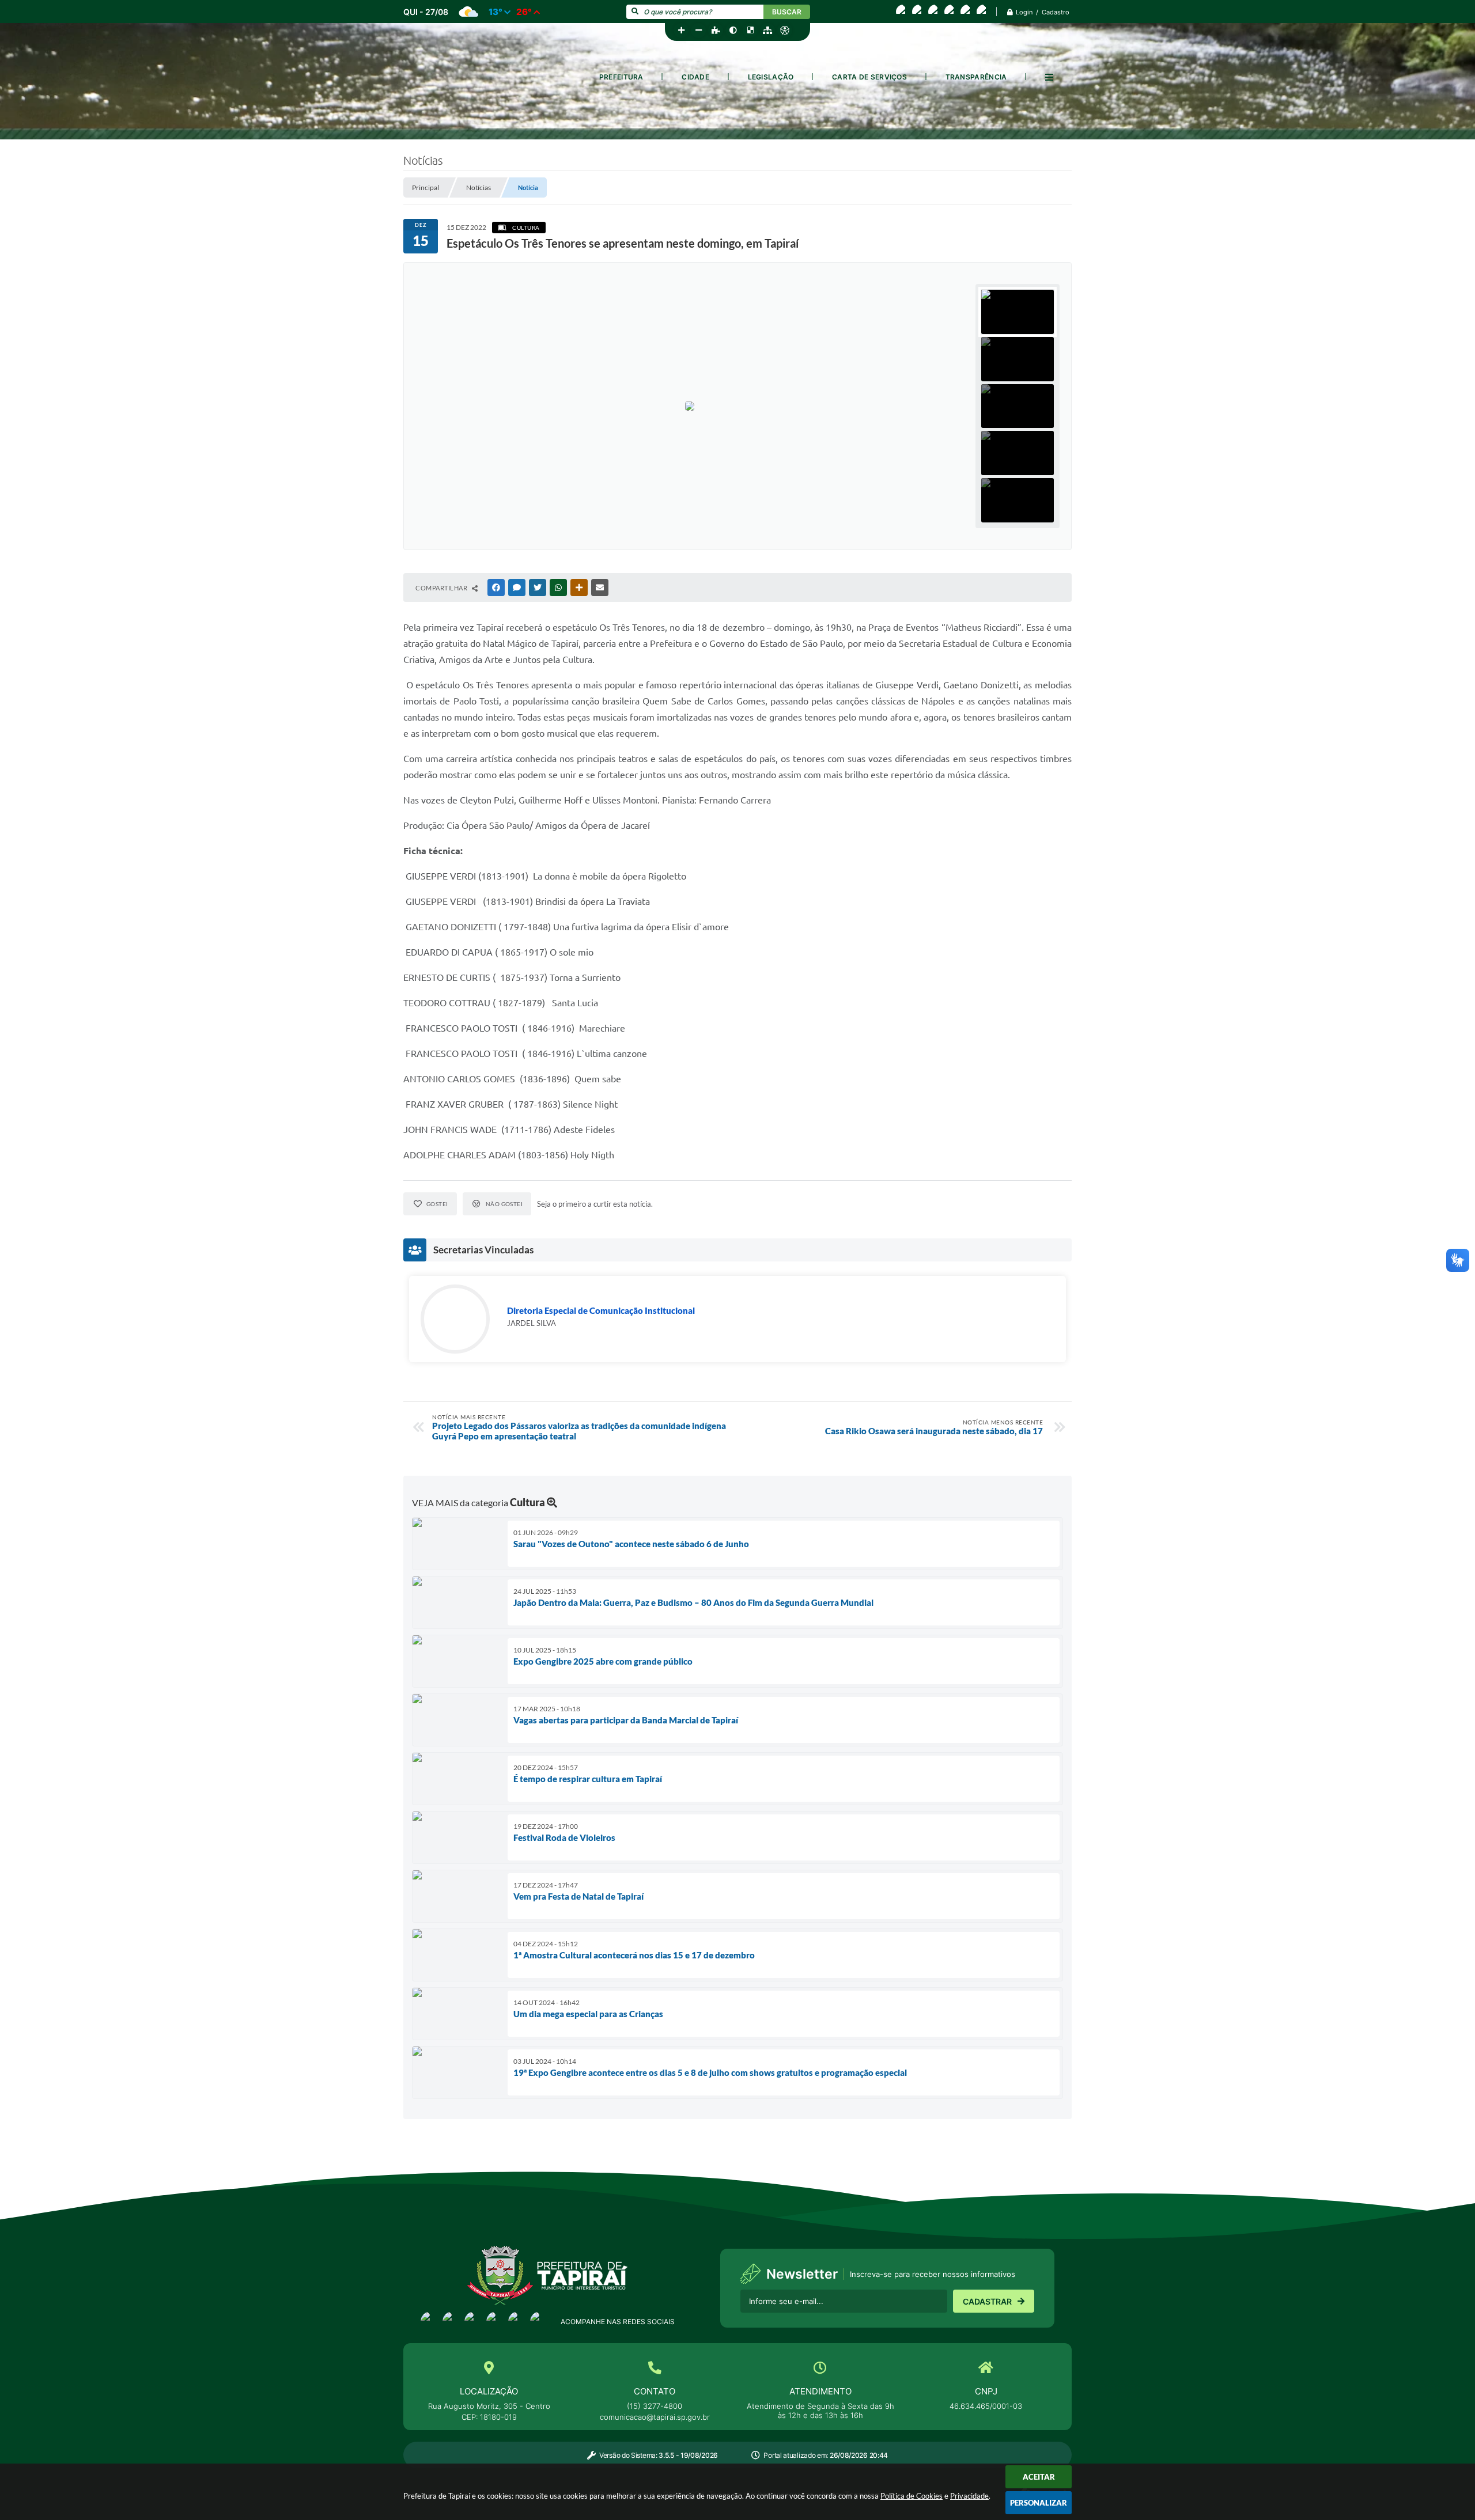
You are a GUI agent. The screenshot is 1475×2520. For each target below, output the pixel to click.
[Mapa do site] (767, 31)
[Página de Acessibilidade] (785, 31)
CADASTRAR (987, 2301)
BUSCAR (787, 12)
